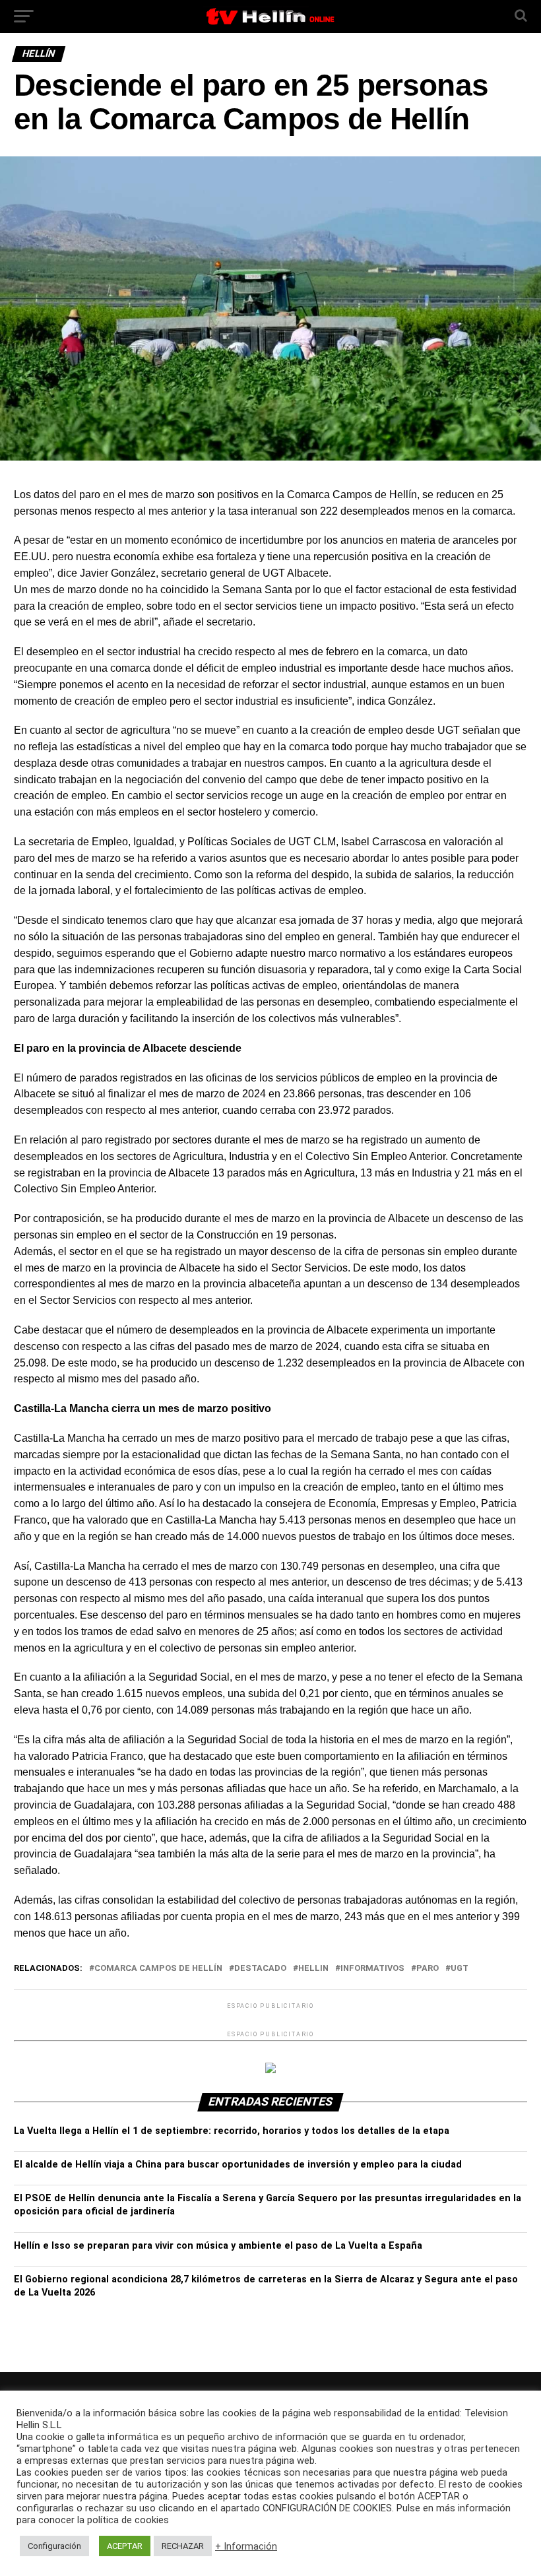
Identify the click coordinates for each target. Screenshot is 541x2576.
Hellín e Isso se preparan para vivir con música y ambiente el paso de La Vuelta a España (218, 2246)
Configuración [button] (54, 2546)
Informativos (372, 1969)
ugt (460, 1969)
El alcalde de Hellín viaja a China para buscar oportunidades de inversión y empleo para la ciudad (238, 2165)
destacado (260, 1969)
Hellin (313, 1969)
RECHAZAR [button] (183, 2546)
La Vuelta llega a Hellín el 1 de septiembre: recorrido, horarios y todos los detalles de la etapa (232, 2131)
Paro (428, 1969)
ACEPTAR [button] (125, 2546)
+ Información (246, 2546)
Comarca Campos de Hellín (158, 1969)
